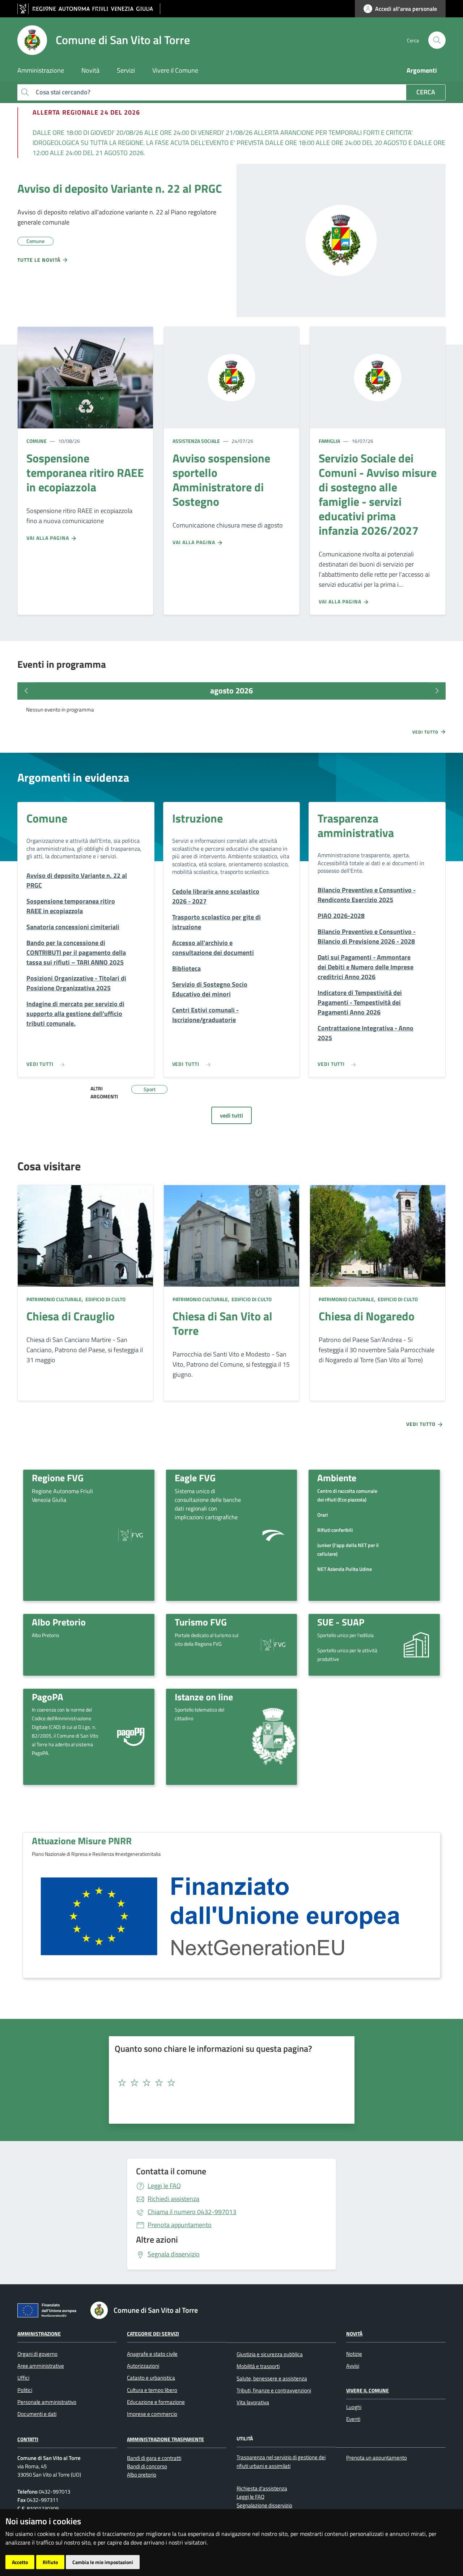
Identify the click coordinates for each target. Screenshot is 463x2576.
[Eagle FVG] (273, 1535)
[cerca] (437, 40)
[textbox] (229, 2083)
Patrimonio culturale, (55, 1299)
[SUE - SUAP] (416, 1644)
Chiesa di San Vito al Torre (222, 1323)
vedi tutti (231, 1115)
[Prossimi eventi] (437, 691)
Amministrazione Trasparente (165, 2439)
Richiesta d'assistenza (262, 2488)
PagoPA (48, 1697)
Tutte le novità (40, 260)
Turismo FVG (201, 1622)
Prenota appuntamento (180, 2225)
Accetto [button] (20, 2562)
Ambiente (337, 1478)
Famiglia (329, 441)
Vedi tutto (426, 732)
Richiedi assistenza (173, 2199)
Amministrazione (39, 2334)
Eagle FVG (195, 1478)
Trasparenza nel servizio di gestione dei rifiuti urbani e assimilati (281, 2461)
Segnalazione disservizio (264, 2505)
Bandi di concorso (147, 2466)
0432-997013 (192, 2212)
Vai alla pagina (48, 538)
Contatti (28, 2439)
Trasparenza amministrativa (356, 825)
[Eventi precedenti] (26, 691)
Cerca (426, 92)
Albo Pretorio (59, 1622)
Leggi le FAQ (164, 2186)
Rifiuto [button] (50, 2562)
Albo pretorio (142, 2475)
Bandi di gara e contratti (154, 2458)
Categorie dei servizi (153, 2334)
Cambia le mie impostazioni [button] (103, 2562)
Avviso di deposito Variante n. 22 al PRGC (120, 188)
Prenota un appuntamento (377, 2458)
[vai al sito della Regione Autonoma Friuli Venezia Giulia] (89, 9)
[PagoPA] (131, 1737)
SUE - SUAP (341, 1622)
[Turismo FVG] (273, 1644)
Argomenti (422, 70)
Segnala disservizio (174, 2254)
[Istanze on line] (273, 1737)
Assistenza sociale (196, 441)
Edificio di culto (105, 1299)
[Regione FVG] (131, 1535)
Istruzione (197, 818)
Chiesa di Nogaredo (367, 1316)
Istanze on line (204, 1697)
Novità (354, 2334)
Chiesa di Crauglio (71, 1316)
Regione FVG (58, 1478)
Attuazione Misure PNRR (82, 1841)
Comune (37, 441)
